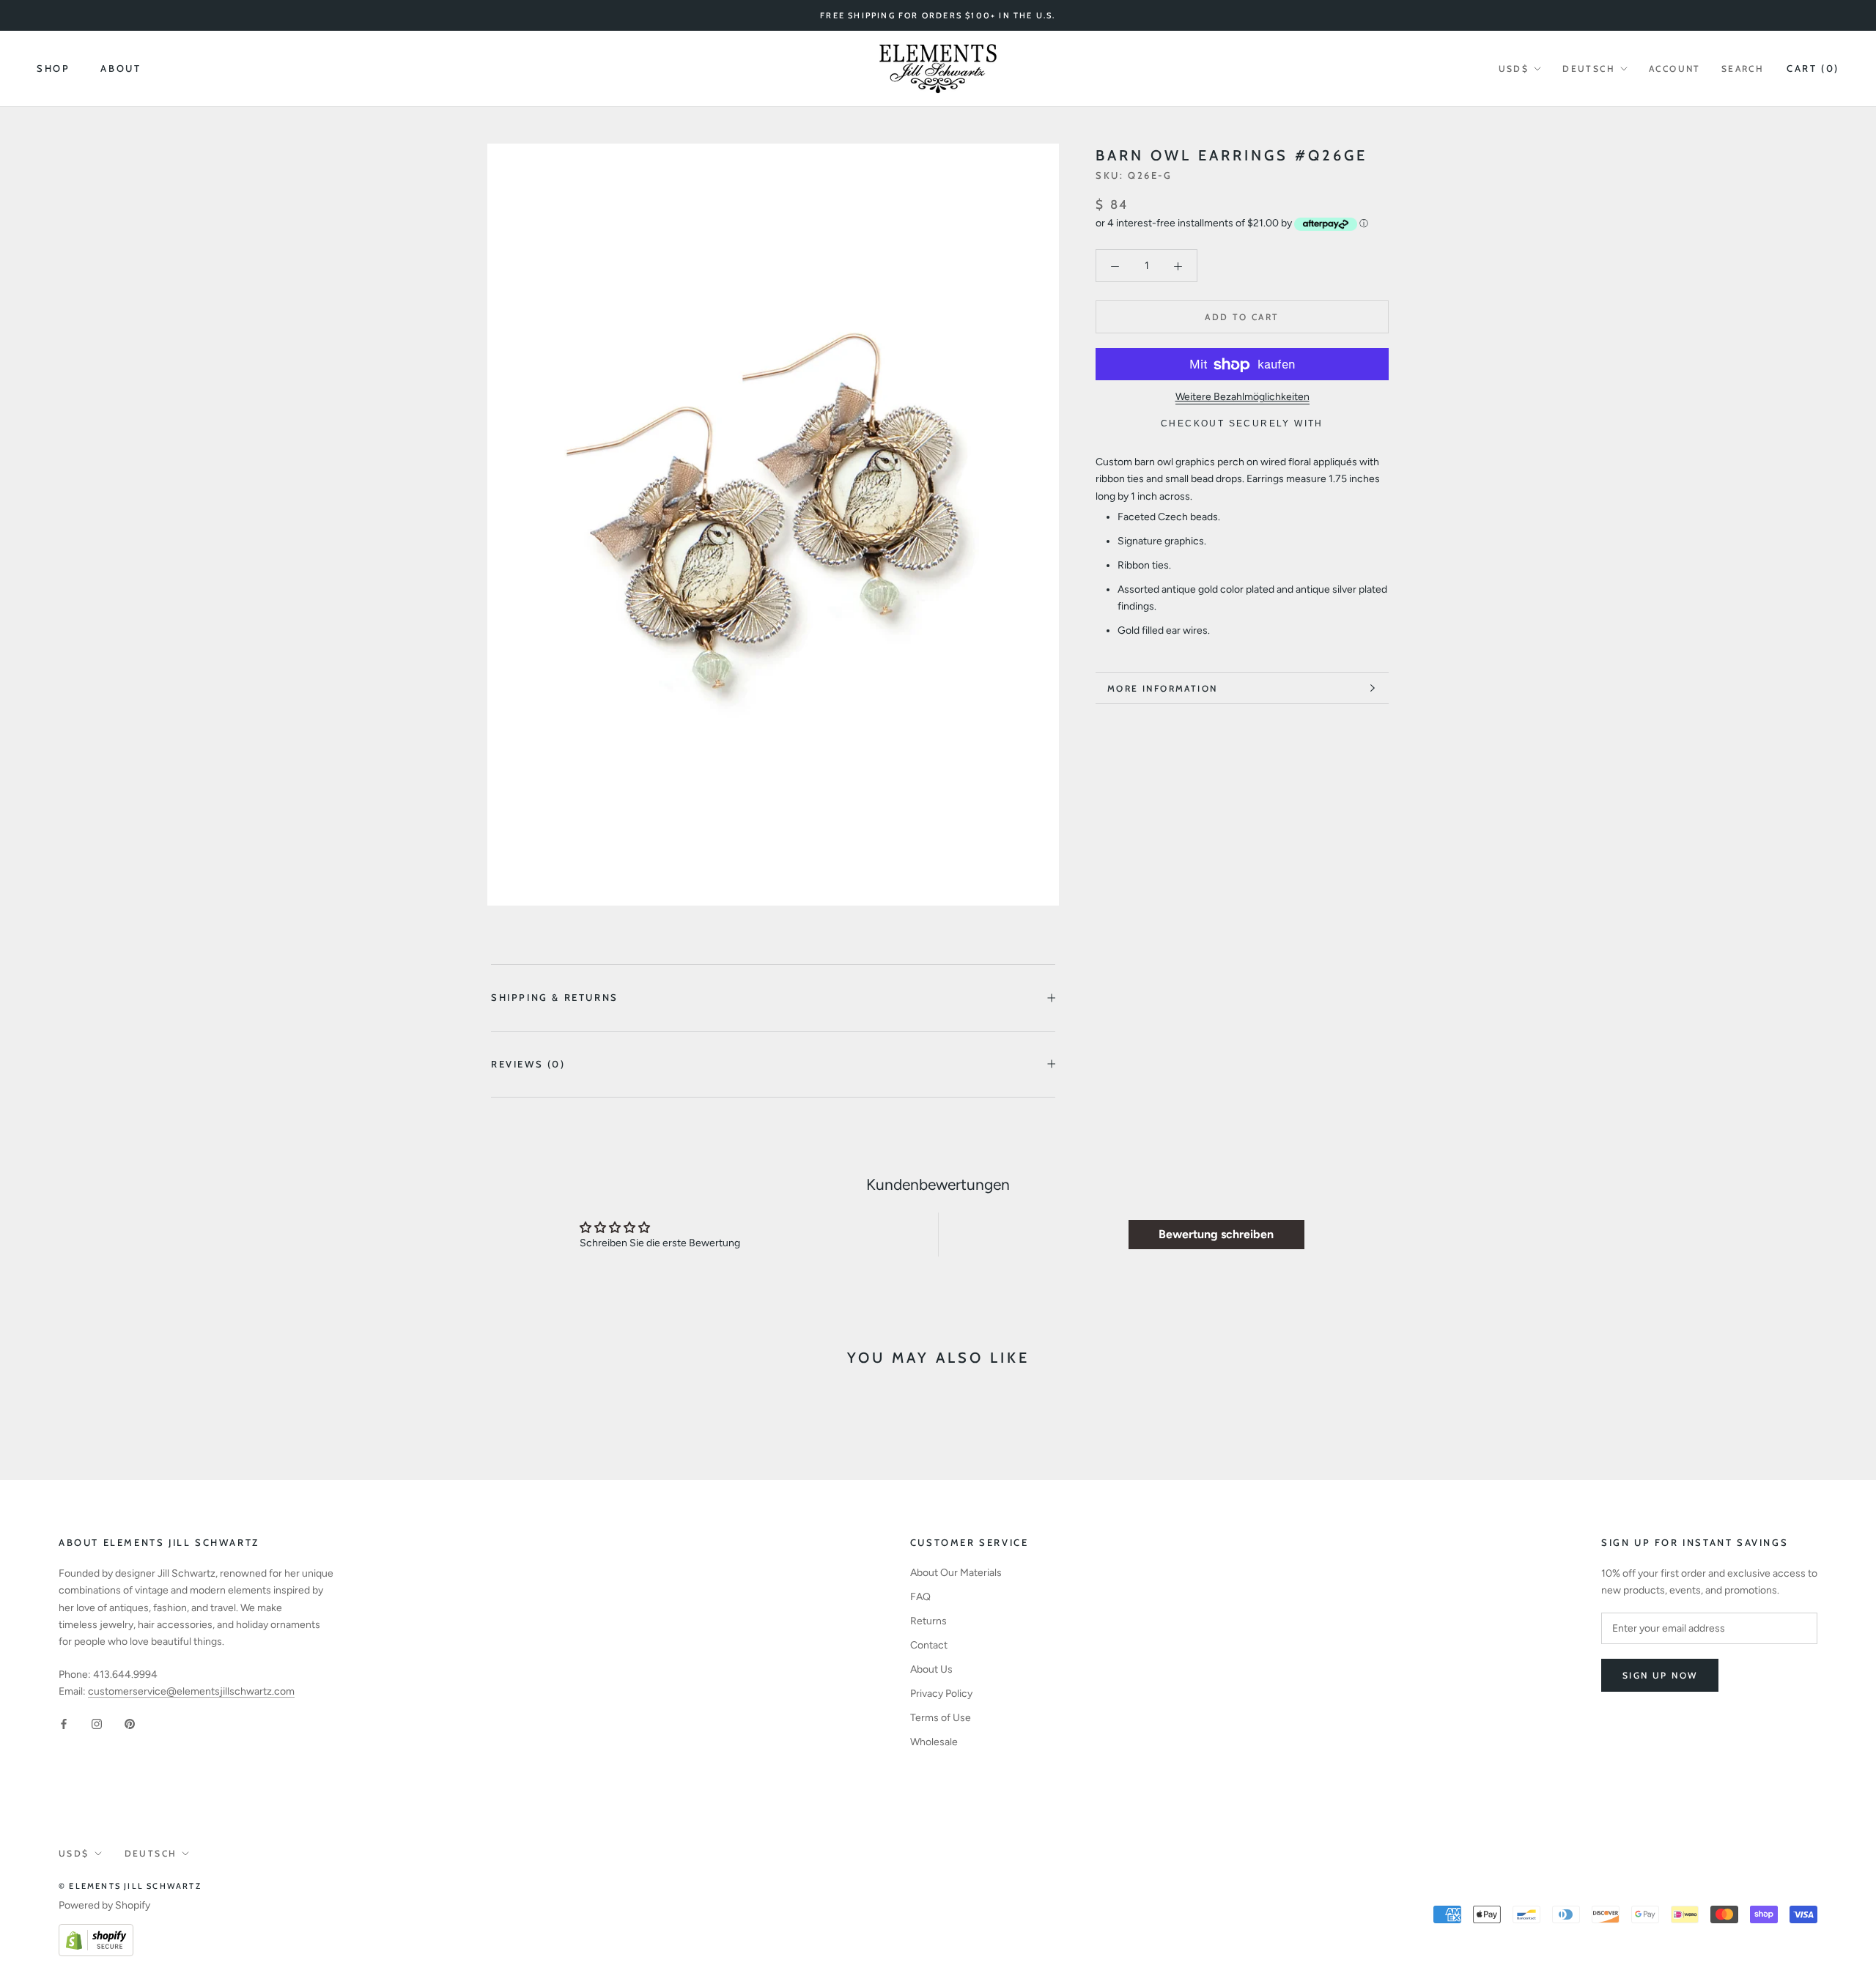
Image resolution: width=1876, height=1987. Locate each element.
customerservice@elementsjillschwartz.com (191, 1691)
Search (1743, 69)
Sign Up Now (1660, 1675)
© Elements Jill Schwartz (130, 1886)
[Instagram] (97, 1723)
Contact (929, 1645)
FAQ (920, 1597)
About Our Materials (956, 1573)
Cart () (1813, 68)
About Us (931, 1669)
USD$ (1514, 69)
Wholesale (934, 1742)
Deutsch (1589, 69)
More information (1162, 688)
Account (1675, 69)
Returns (928, 1621)
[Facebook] (64, 1723)
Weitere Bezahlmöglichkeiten (1242, 397)
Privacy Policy (941, 1694)
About (121, 69)
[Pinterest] (130, 1723)
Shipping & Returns (555, 997)
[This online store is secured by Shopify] (96, 1932)
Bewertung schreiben (1216, 1234)
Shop (53, 69)
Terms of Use (941, 1718)
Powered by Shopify (104, 1905)
